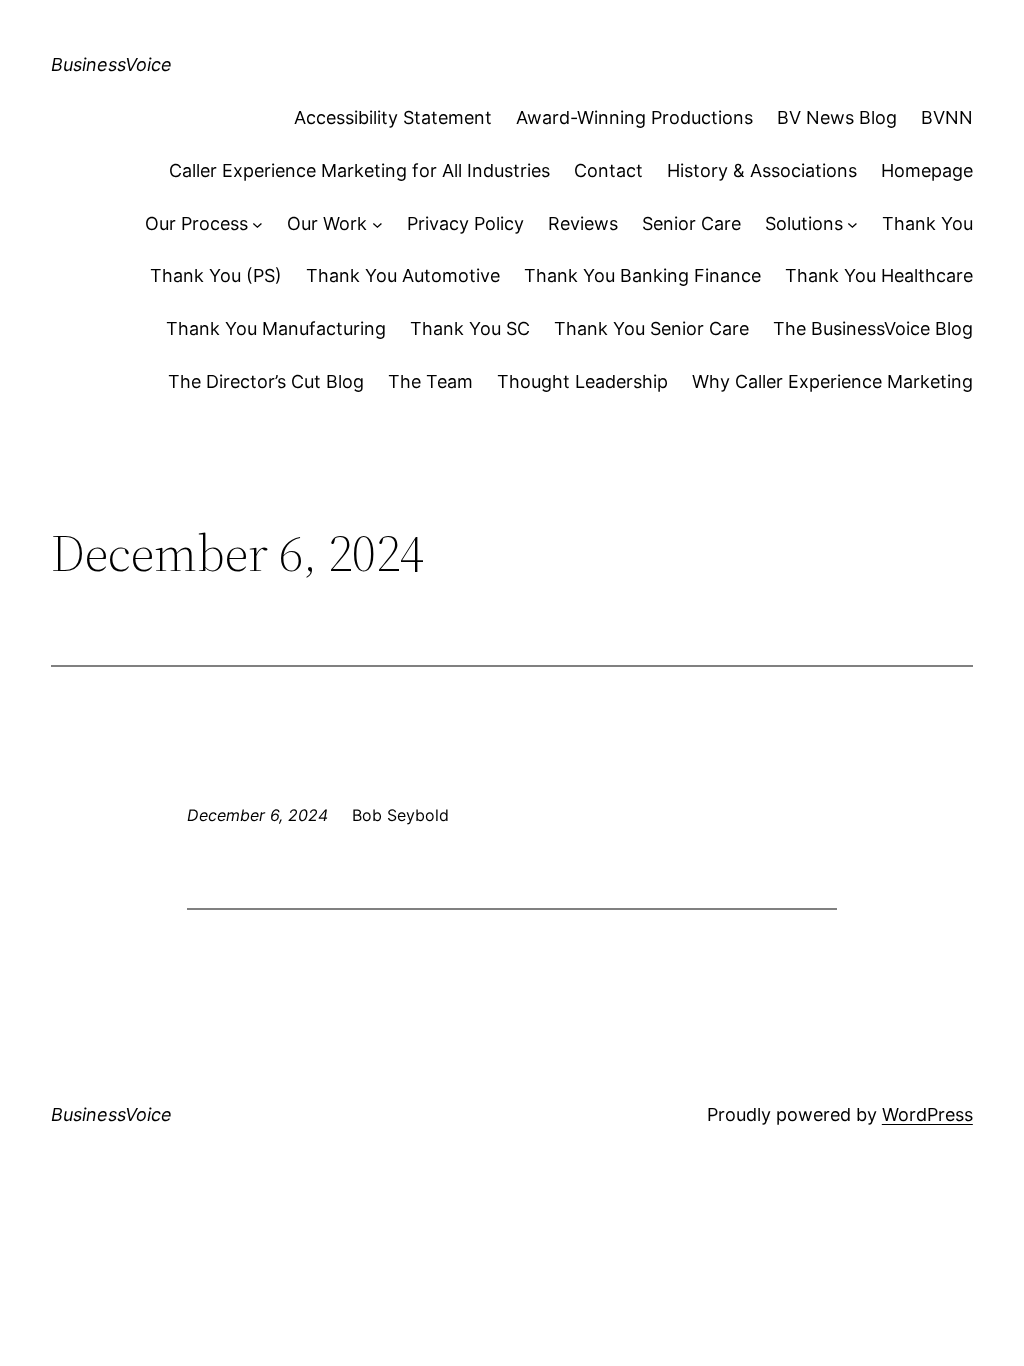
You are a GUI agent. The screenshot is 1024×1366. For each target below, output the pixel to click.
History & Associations (762, 170)
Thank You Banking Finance (642, 275)
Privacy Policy (465, 223)
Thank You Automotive (403, 275)
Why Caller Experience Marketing (832, 381)
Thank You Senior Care (651, 328)
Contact (608, 170)
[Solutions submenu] (852, 224)
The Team (430, 381)
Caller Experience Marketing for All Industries (359, 170)
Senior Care (691, 223)
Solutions (804, 223)
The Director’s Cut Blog (266, 381)
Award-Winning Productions (634, 117)
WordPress (927, 1114)
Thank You (927, 223)
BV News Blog (837, 117)
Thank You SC (470, 328)
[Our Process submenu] (257, 224)
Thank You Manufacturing (276, 328)
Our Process (196, 223)
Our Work (327, 223)
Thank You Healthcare (879, 275)
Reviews (583, 223)
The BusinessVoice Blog (873, 328)
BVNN (947, 117)
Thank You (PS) (216, 275)
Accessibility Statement (393, 117)
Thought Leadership (582, 381)
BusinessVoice (111, 64)
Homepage (927, 170)
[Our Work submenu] (377, 224)
